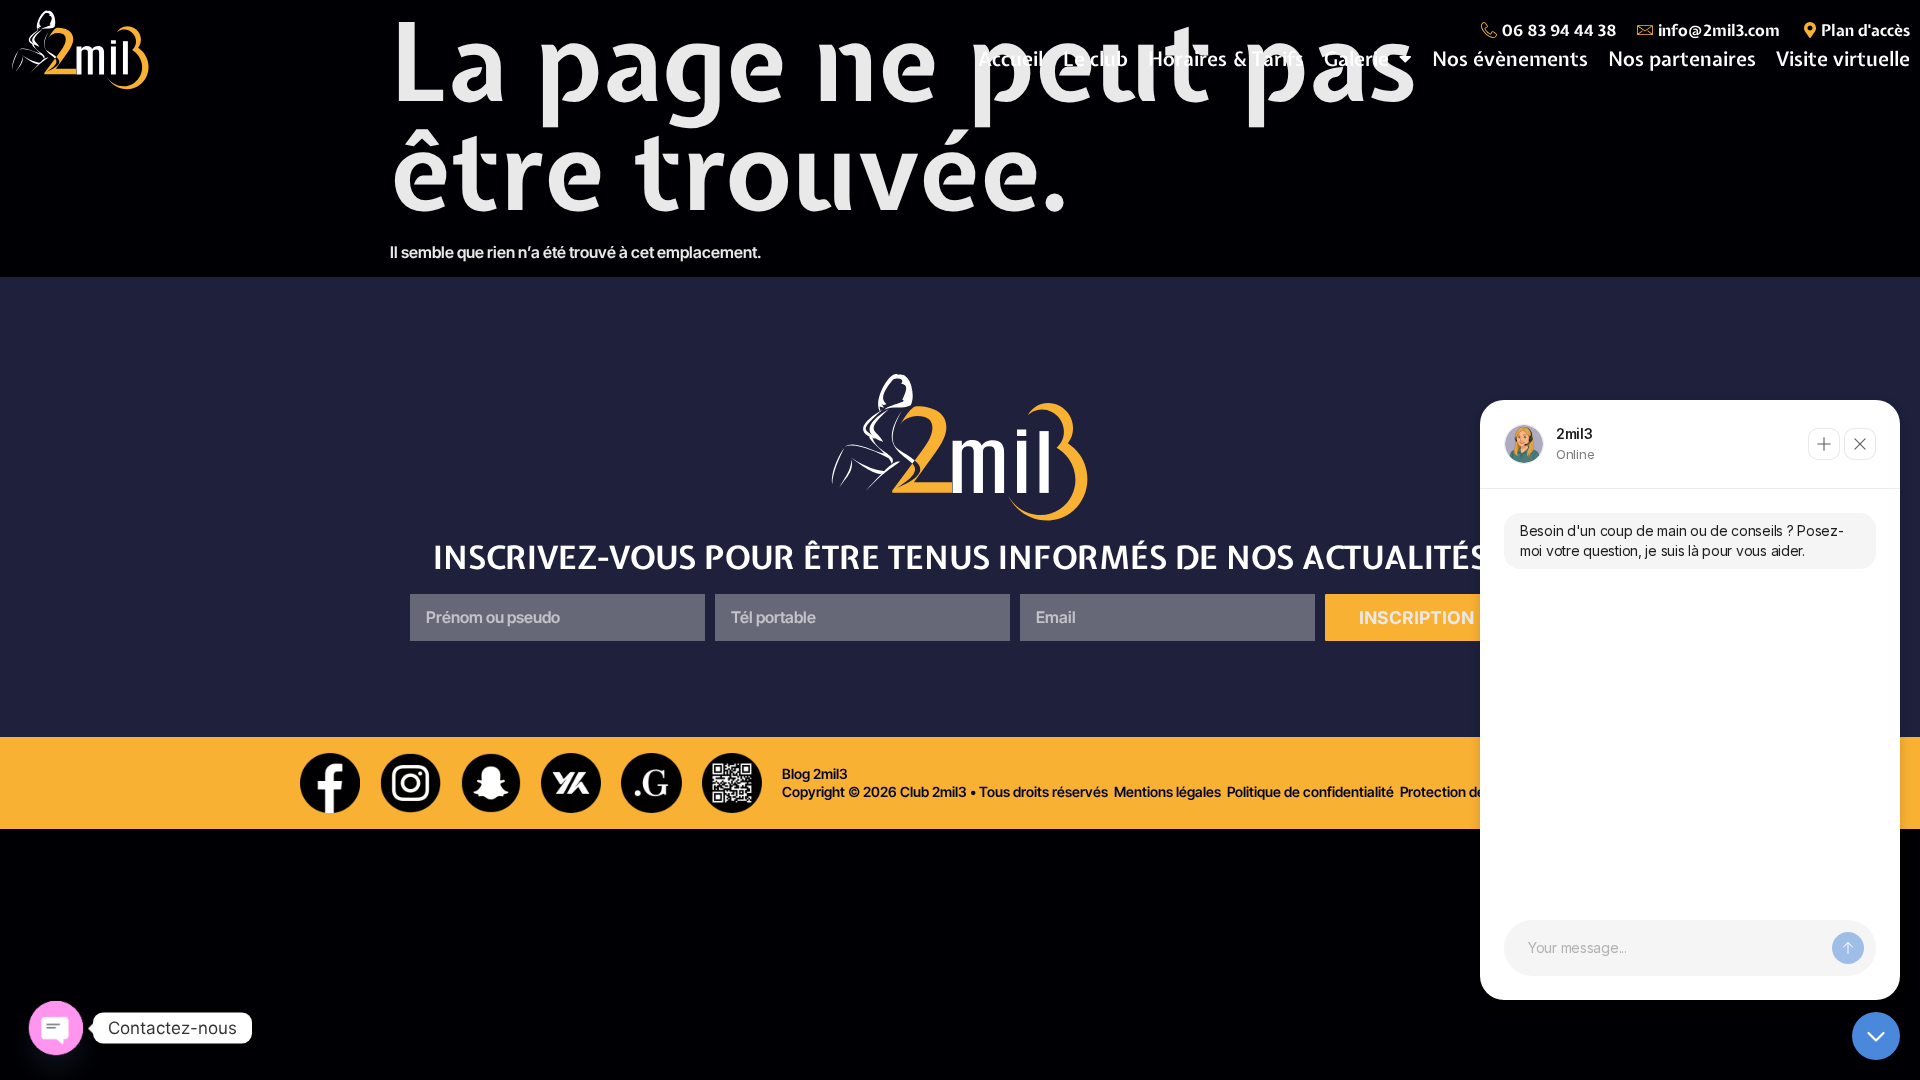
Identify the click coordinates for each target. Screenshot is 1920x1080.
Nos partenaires (1682, 58)
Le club (1095, 58)
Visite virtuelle (1843, 58)
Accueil (1010, 58)
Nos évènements (1510, 58)
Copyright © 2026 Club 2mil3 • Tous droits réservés (945, 791)
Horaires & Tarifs (1226, 58)
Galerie (1356, 58)
